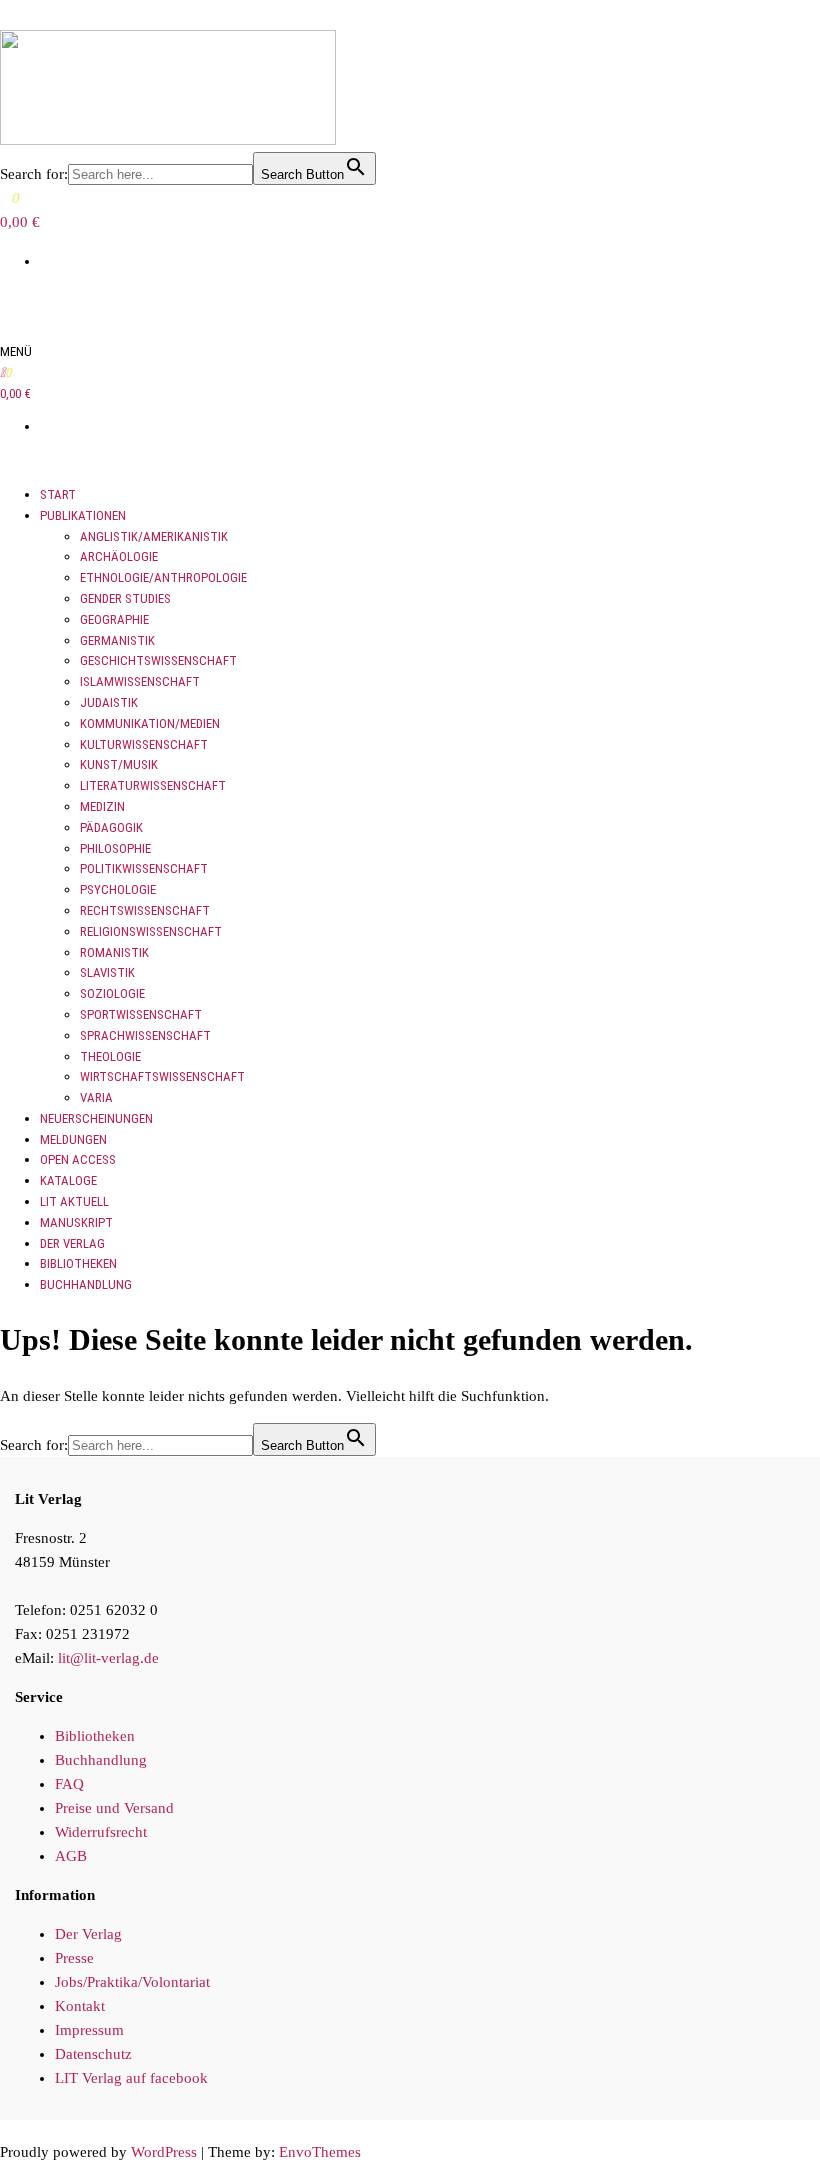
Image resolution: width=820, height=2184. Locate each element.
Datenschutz (93, 2054)
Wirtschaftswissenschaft (162, 1076)
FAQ (69, 1784)
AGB (71, 1856)
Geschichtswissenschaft (158, 660)
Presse (74, 1958)
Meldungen (73, 1139)
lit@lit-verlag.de (108, 1658)
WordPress (164, 2152)
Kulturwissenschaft (144, 744)
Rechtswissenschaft (145, 910)
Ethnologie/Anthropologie (163, 577)
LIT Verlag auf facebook (131, 2078)
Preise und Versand (114, 1808)
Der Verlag (72, 1243)
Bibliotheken (78, 1263)
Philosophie (115, 848)
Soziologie (112, 993)
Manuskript (76, 1222)
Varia (96, 1097)
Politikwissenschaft (144, 868)
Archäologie (119, 556)
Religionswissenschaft (151, 931)
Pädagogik (111, 827)
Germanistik (117, 640)
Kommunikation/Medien (150, 723)
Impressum (89, 2030)
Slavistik (107, 972)
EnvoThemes (320, 2152)
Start (58, 494)
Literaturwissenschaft (153, 785)
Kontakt (80, 2006)
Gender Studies (125, 598)
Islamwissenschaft (140, 681)
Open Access (78, 1159)
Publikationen (83, 515)
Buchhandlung (86, 1284)
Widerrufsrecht (101, 1832)
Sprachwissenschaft (145, 1035)
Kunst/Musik (119, 764)
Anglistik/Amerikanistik (154, 536)
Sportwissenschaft (141, 1014)
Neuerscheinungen (96, 1118)
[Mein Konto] (6, 300)
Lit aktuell (74, 1201)
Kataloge (68, 1180)
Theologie (110, 1056)
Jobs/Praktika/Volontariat (132, 1982)
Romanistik (114, 952)
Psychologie (118, 889)
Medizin (102, 806)
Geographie (114, 619)
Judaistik (109, 702)
